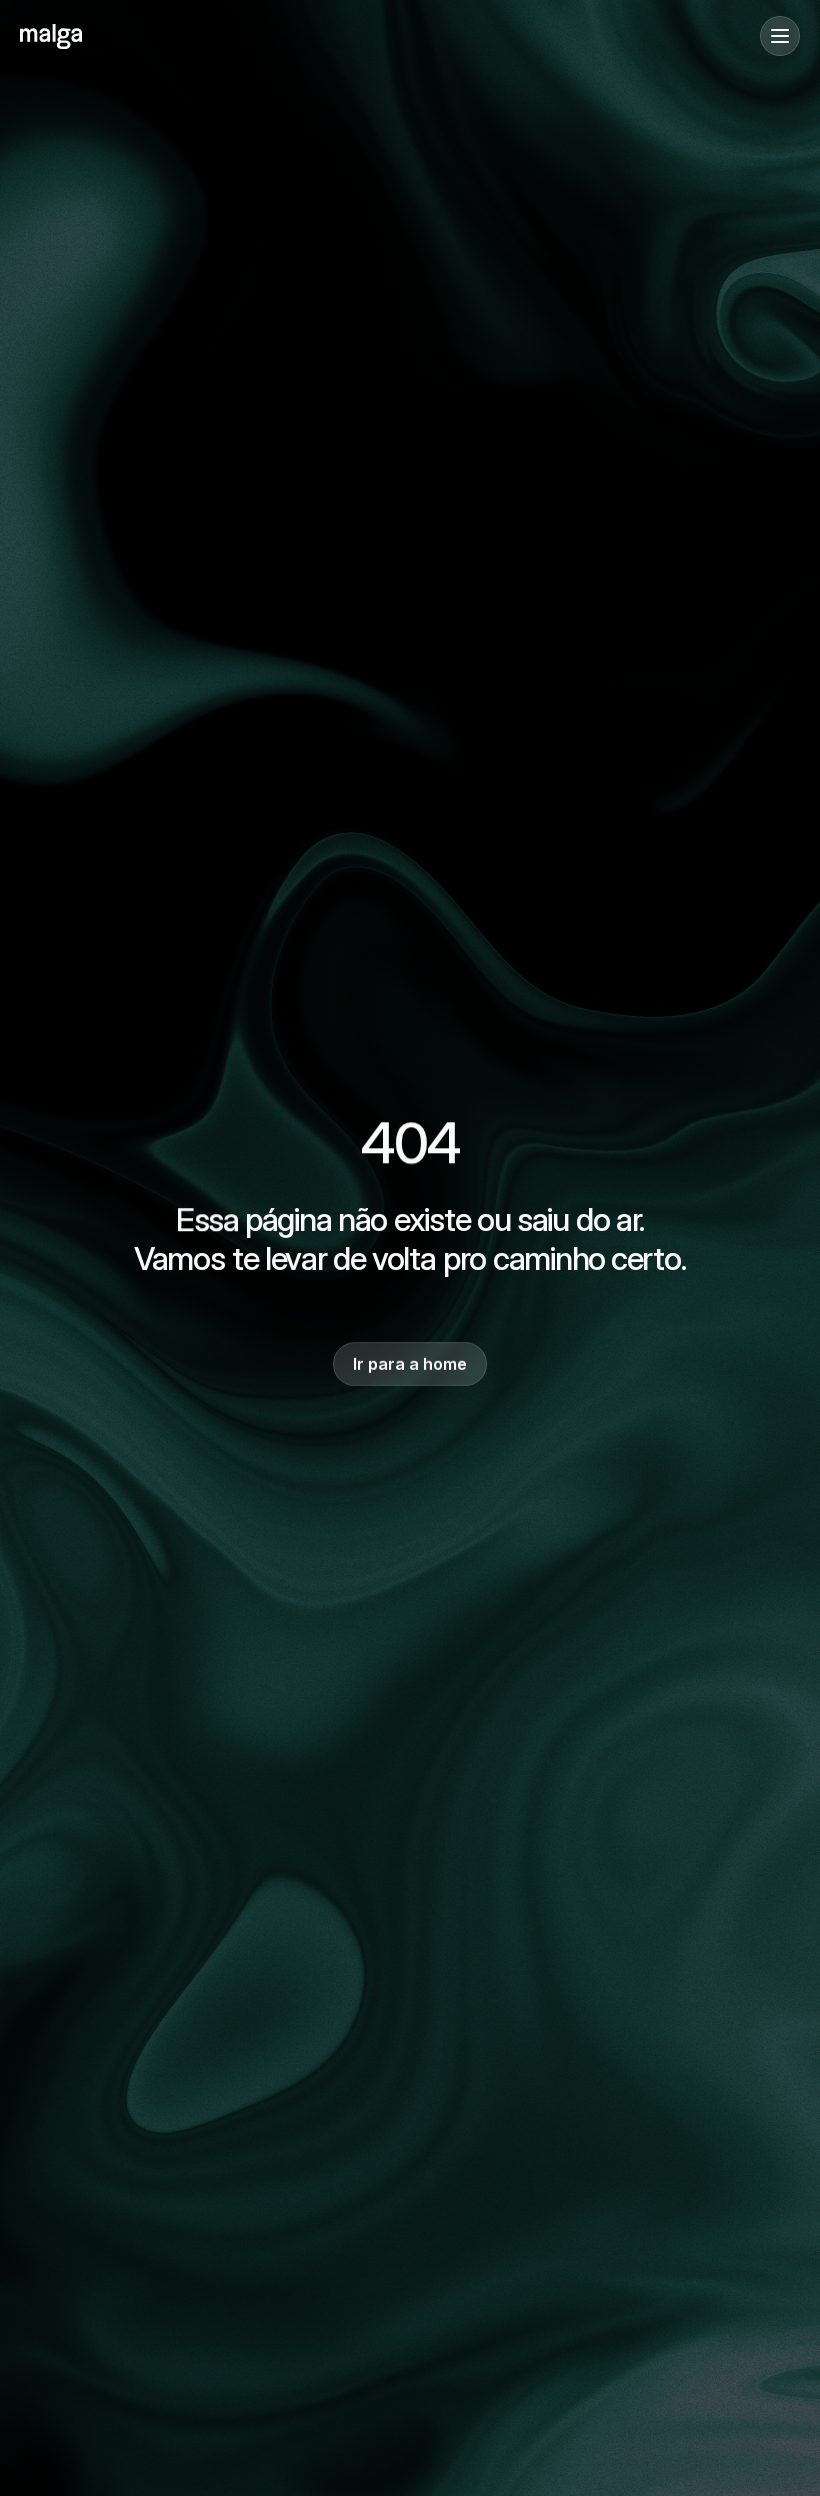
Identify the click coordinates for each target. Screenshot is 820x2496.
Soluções (52, 130)
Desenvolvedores (80, 191)
